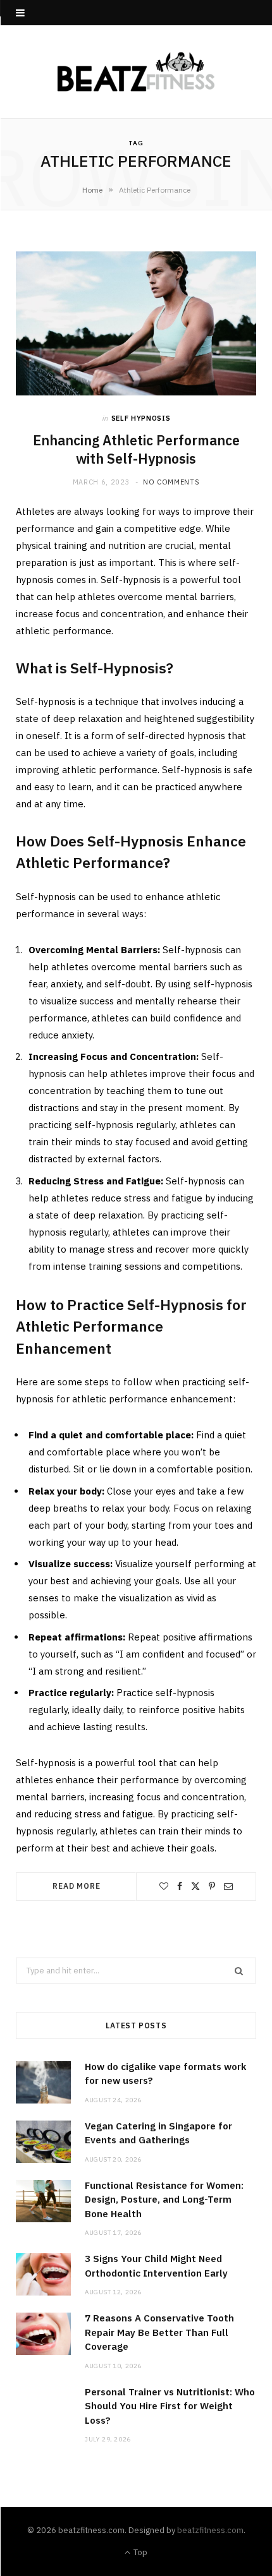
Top (139, 2552)
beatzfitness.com (210, 2530)
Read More (77, 1886)
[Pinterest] (212, 1886)
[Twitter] (195, 1886)
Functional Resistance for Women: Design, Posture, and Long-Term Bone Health (164, 2200)
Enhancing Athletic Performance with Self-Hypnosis (136, 449)
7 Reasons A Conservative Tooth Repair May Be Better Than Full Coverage (159, 2332)
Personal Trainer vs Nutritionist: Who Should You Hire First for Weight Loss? (170, 2406)
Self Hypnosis (141, 418)
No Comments (171, 482)
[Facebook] (180, 1886)
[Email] (228, 1886)
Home (92, 190)
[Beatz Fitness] (136, 72)
